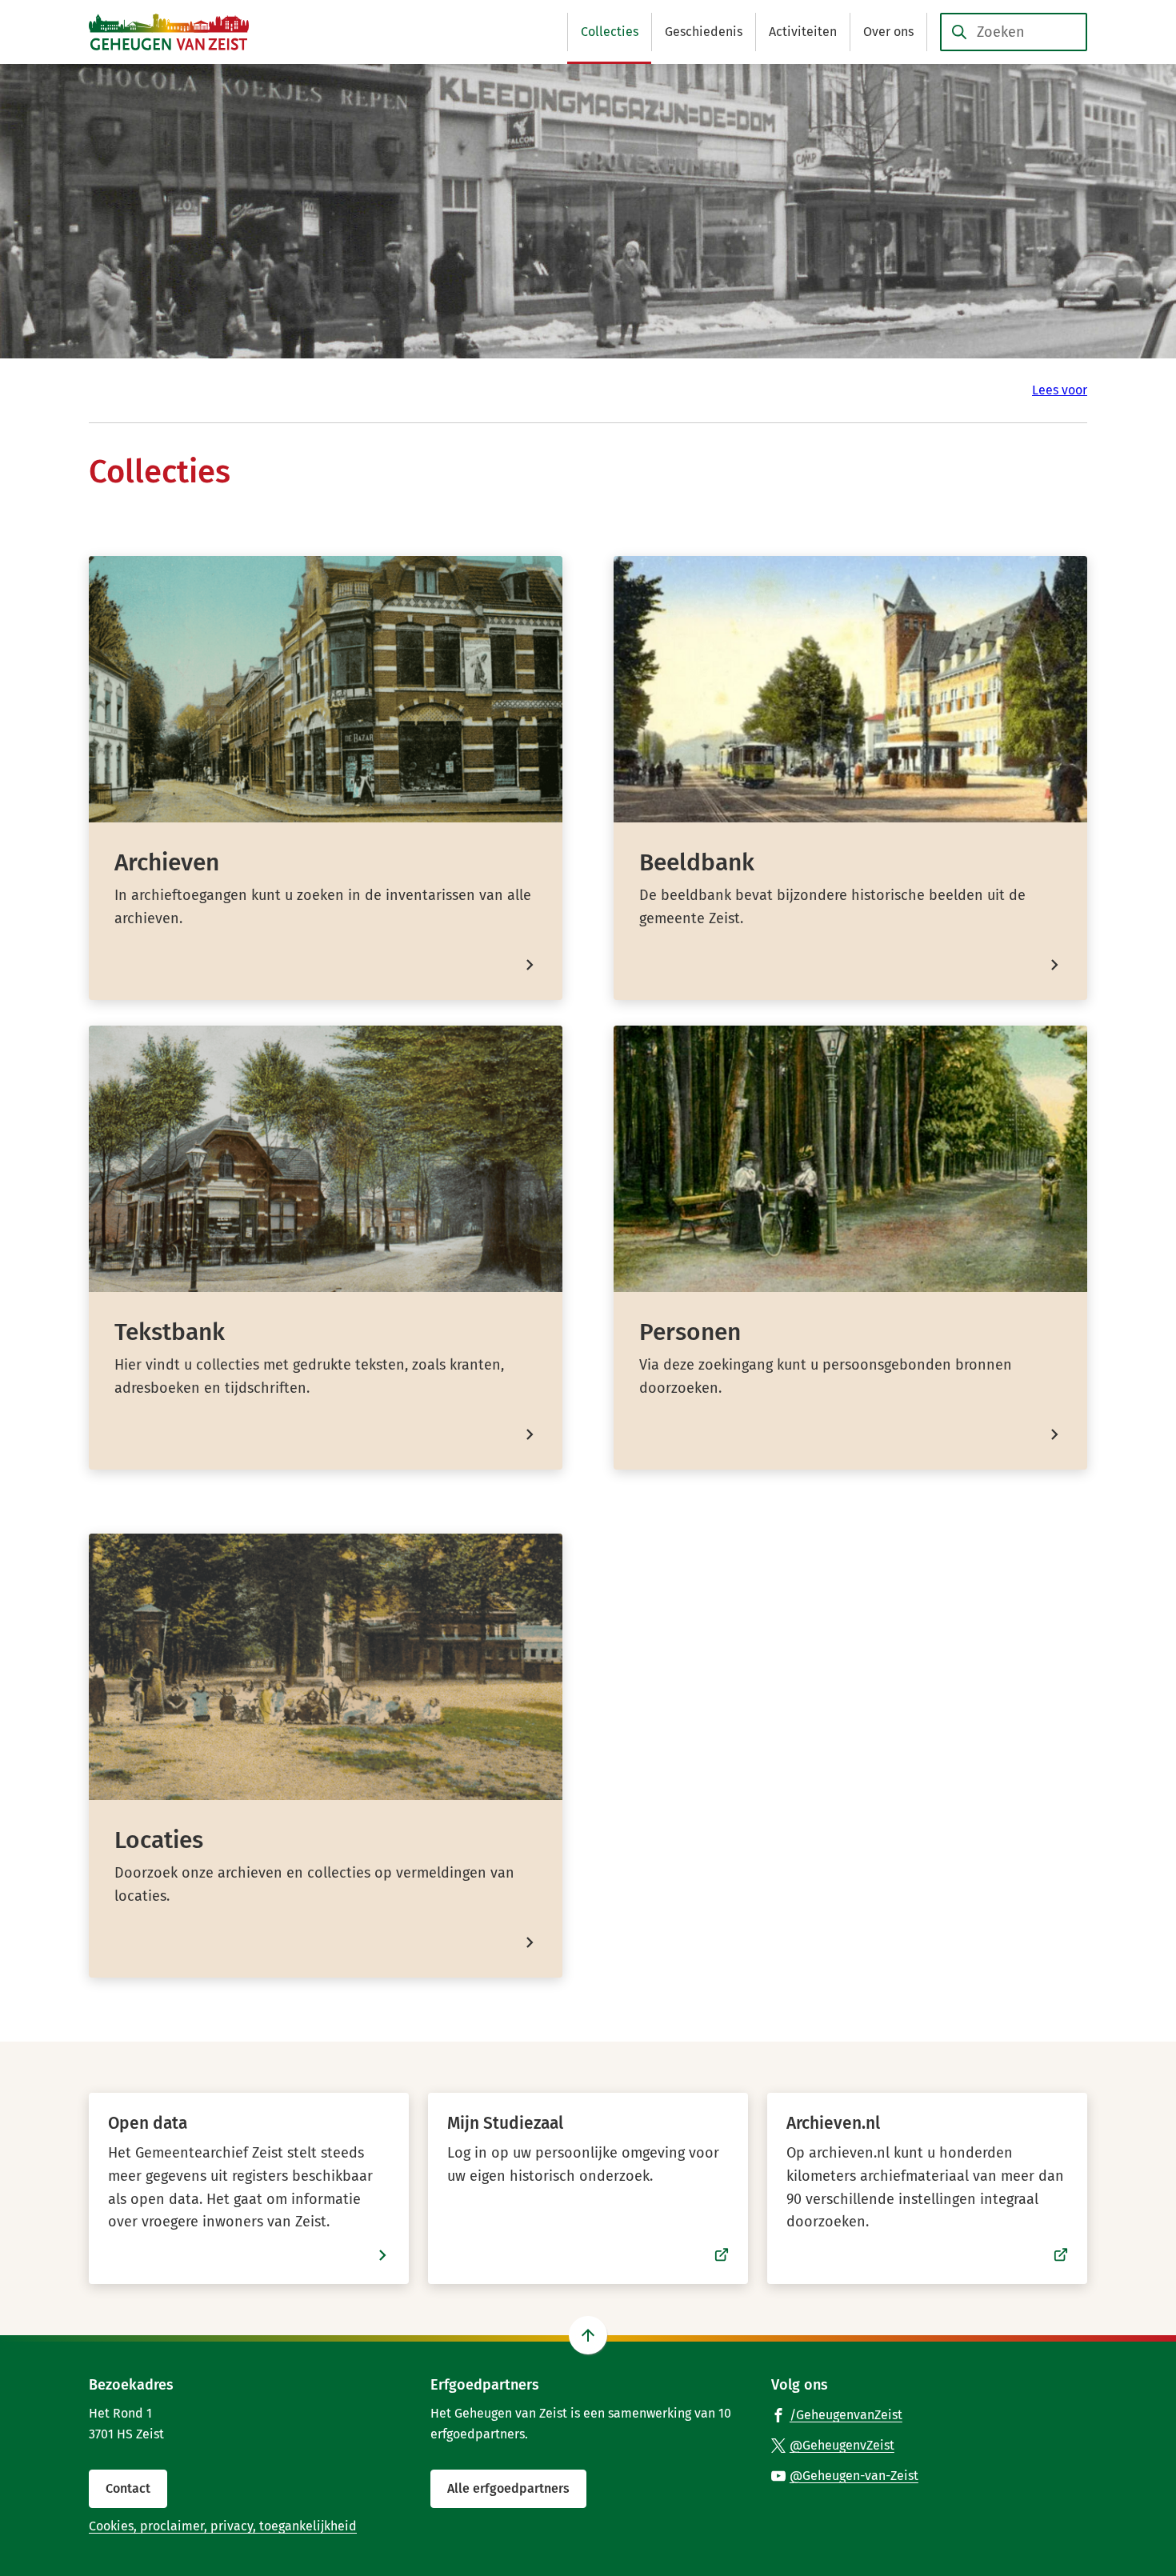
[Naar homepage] (169, 32)
